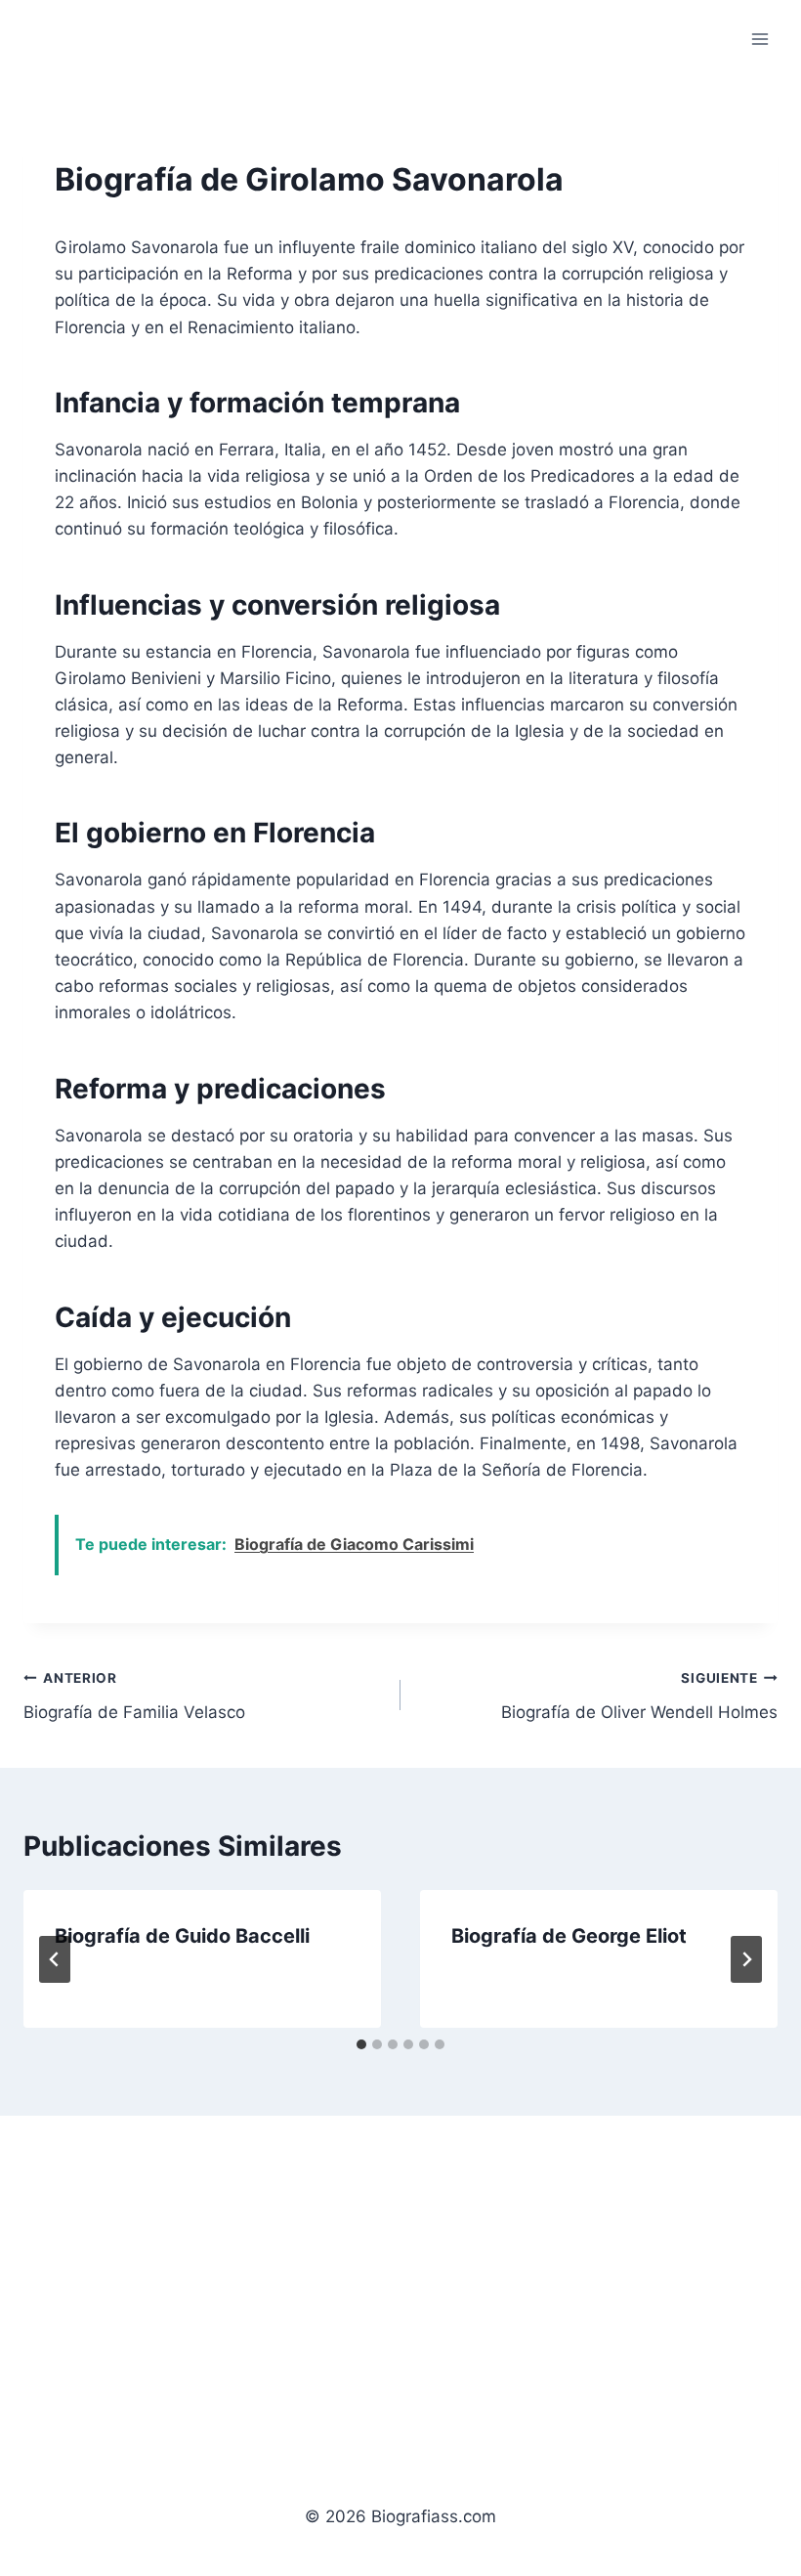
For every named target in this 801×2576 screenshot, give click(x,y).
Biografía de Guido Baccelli (182, 1936)
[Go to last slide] (55, 1959)
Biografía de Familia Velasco (134, 1696)
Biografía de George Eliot (569, 1936)
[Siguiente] (746, 1959)
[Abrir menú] (759, 39)
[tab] (361, 2044)
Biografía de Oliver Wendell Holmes (639, 1696)
